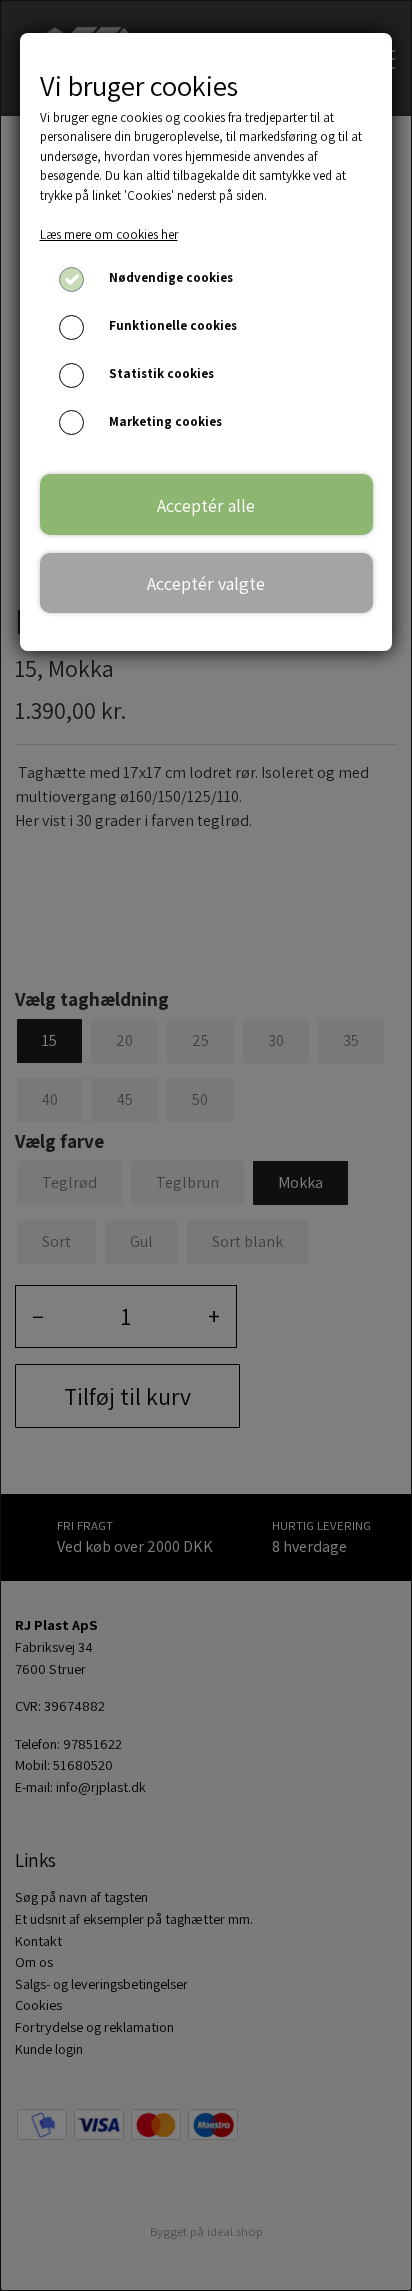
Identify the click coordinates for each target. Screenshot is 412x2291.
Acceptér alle (206, 505)
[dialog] (206, 1145)
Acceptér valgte (206, 583)
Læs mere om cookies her (109, 234)
